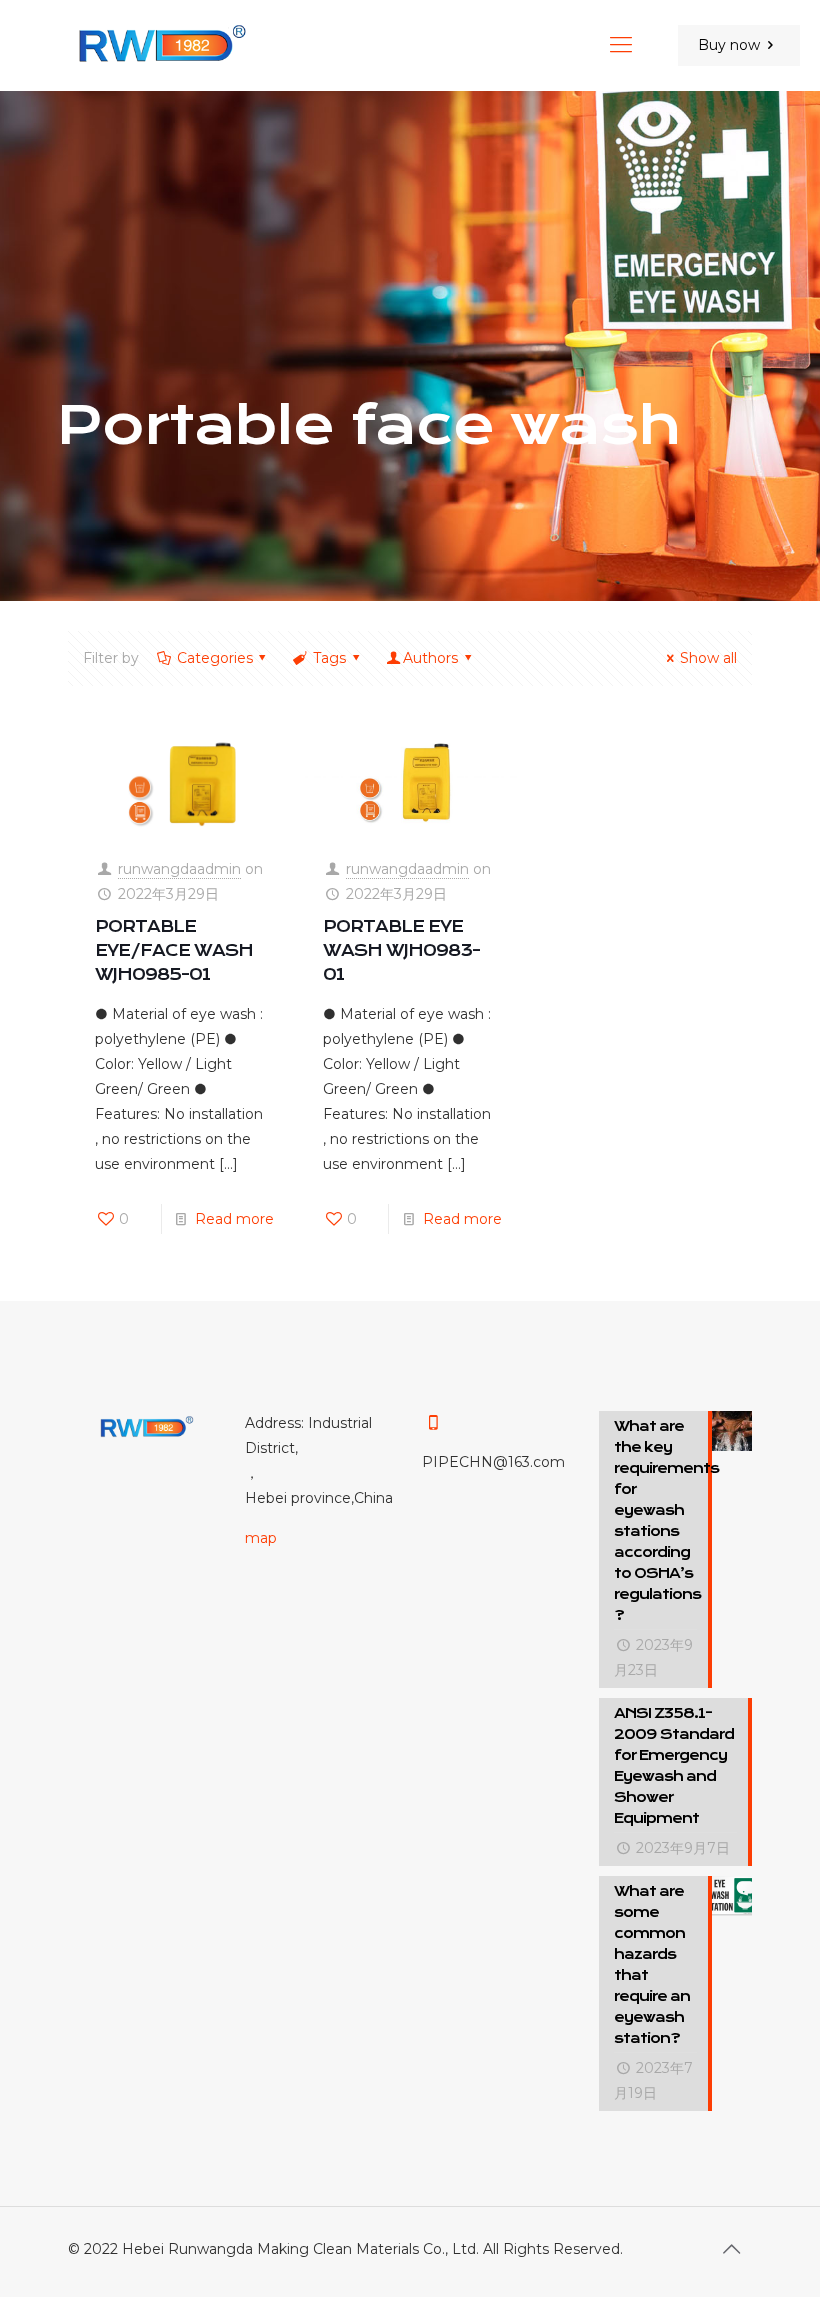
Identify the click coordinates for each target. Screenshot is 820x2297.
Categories (215, 658)
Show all (708, 658)
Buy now (729, 45)
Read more (234, 1219)
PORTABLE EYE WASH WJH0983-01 (401, 950)
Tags (329, 658)
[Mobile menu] (621, 45)
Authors (430, 658)
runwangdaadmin (179, 869)
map (261, 1538)
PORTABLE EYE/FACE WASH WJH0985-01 (174, 950)
